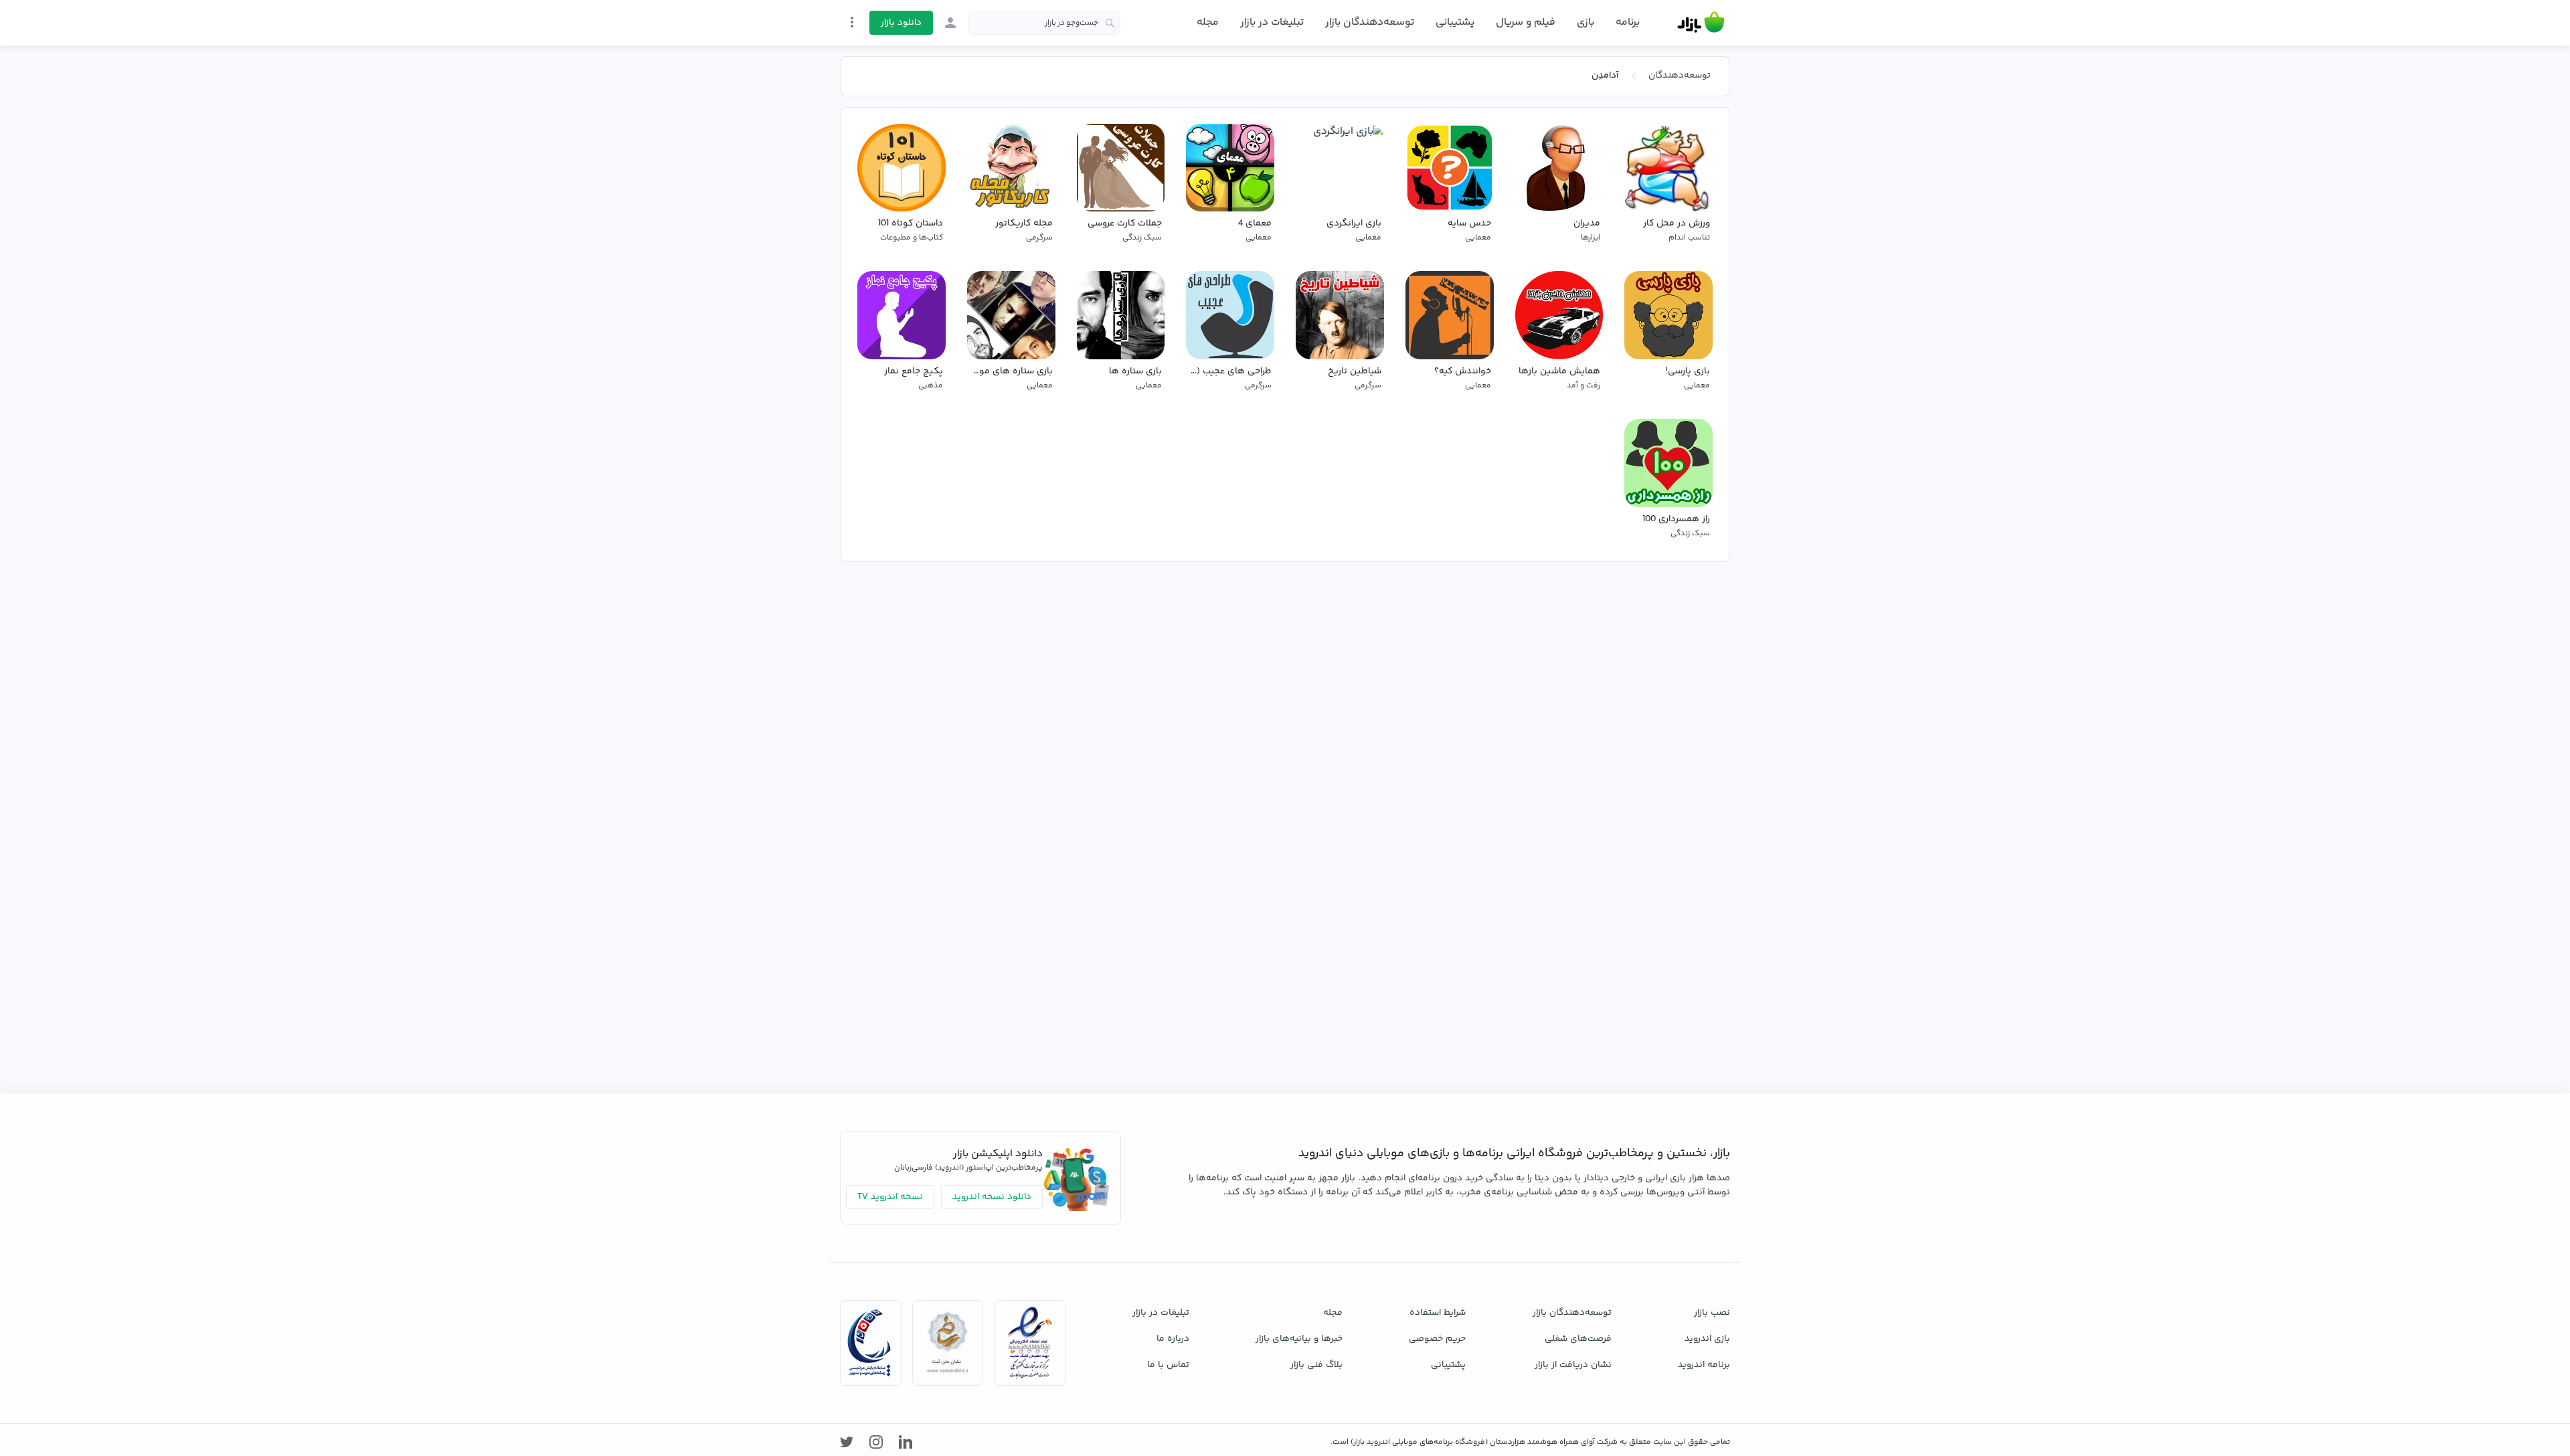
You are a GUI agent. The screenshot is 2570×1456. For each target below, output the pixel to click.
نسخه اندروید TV (890, 1197)
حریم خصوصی (1437, 1339)
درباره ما (1173, 1339)
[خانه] (1701, 23)
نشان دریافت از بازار (1573, 1365)
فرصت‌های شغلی (1578, 1339)
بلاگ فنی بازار (1316, 1365)
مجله (1208, 22)
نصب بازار (1712, 1313)
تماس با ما (1168, 1365)
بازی (1586, 23)
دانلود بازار (901, 23)
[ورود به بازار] (950, 23)
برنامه (1628, 23)
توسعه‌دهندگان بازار (1370, 22)
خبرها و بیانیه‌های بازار (1299, 1339)
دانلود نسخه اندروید (992, 1197)
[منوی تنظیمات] (852, 22)
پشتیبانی (1455, 22)
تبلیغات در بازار (1272, 22)
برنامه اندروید (1704, 1365)
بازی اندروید (1707, 1339)
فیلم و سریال (1526, 22)
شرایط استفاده (1438, 1313)
